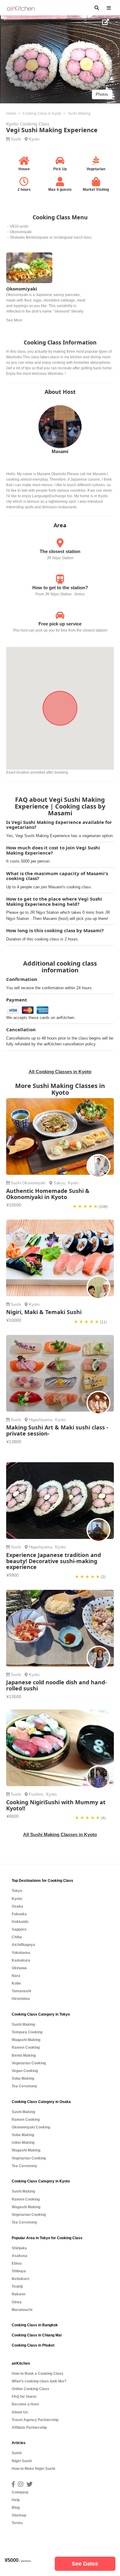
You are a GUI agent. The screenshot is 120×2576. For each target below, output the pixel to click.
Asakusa (20, 2256)
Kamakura (21, 1960)
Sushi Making (23, 2024)
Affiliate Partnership (29, 2428)
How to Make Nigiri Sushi (33, 2469)
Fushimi (36, 1794)
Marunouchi (22, 2310)
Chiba (17, 1937)
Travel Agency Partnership (35, 2420)
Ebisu (17, 2263)
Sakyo (59, 1183)
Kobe (16, 1983)
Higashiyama (40, 1420)
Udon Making (23, 2143)
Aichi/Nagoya (23, 1945)
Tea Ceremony (24, 2086)
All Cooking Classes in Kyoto (60, 1072)
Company (20, 2492)
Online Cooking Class (30, 2389)
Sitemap (19, 2515)
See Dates (85, 2564)
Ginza (17, 2302)
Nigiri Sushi (22, 2461)
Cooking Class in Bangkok (35, 2325)
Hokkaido (20, 1922)
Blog (16, 2508)
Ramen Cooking (26, 2047)
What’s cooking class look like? (39, 2381)
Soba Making (23, 2078)
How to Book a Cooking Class (38, 2374)
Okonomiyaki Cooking (31, 2127)
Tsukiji (17, 2286)
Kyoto (34, 139)
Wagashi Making (26, 2040)
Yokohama (21, 1953)
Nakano (18, 2294)
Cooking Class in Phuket (33, 2345)
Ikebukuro (20, 2279)
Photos (102, 94)
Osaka (17, 1906)
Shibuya (19, 2271)
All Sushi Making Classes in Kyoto (60, 1834)
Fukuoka (19, 1914)
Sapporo (19, 1929)
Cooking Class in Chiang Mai (37, 2335)
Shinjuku (19, 2248)
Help (16, 2500)
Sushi (16, 139)
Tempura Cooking (27, 2032)
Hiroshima (21, 1999)
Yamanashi (21, 1991)
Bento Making (24, 2055)
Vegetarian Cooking (29, 2063)
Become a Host (25, 2404)
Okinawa (19, 1968)
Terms (17, 2523)
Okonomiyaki (34, 1183)
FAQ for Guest (24, 2397)
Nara (16, 1976)
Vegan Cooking (25, 2071)
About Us (20, 2412)
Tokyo (17, 1891)
